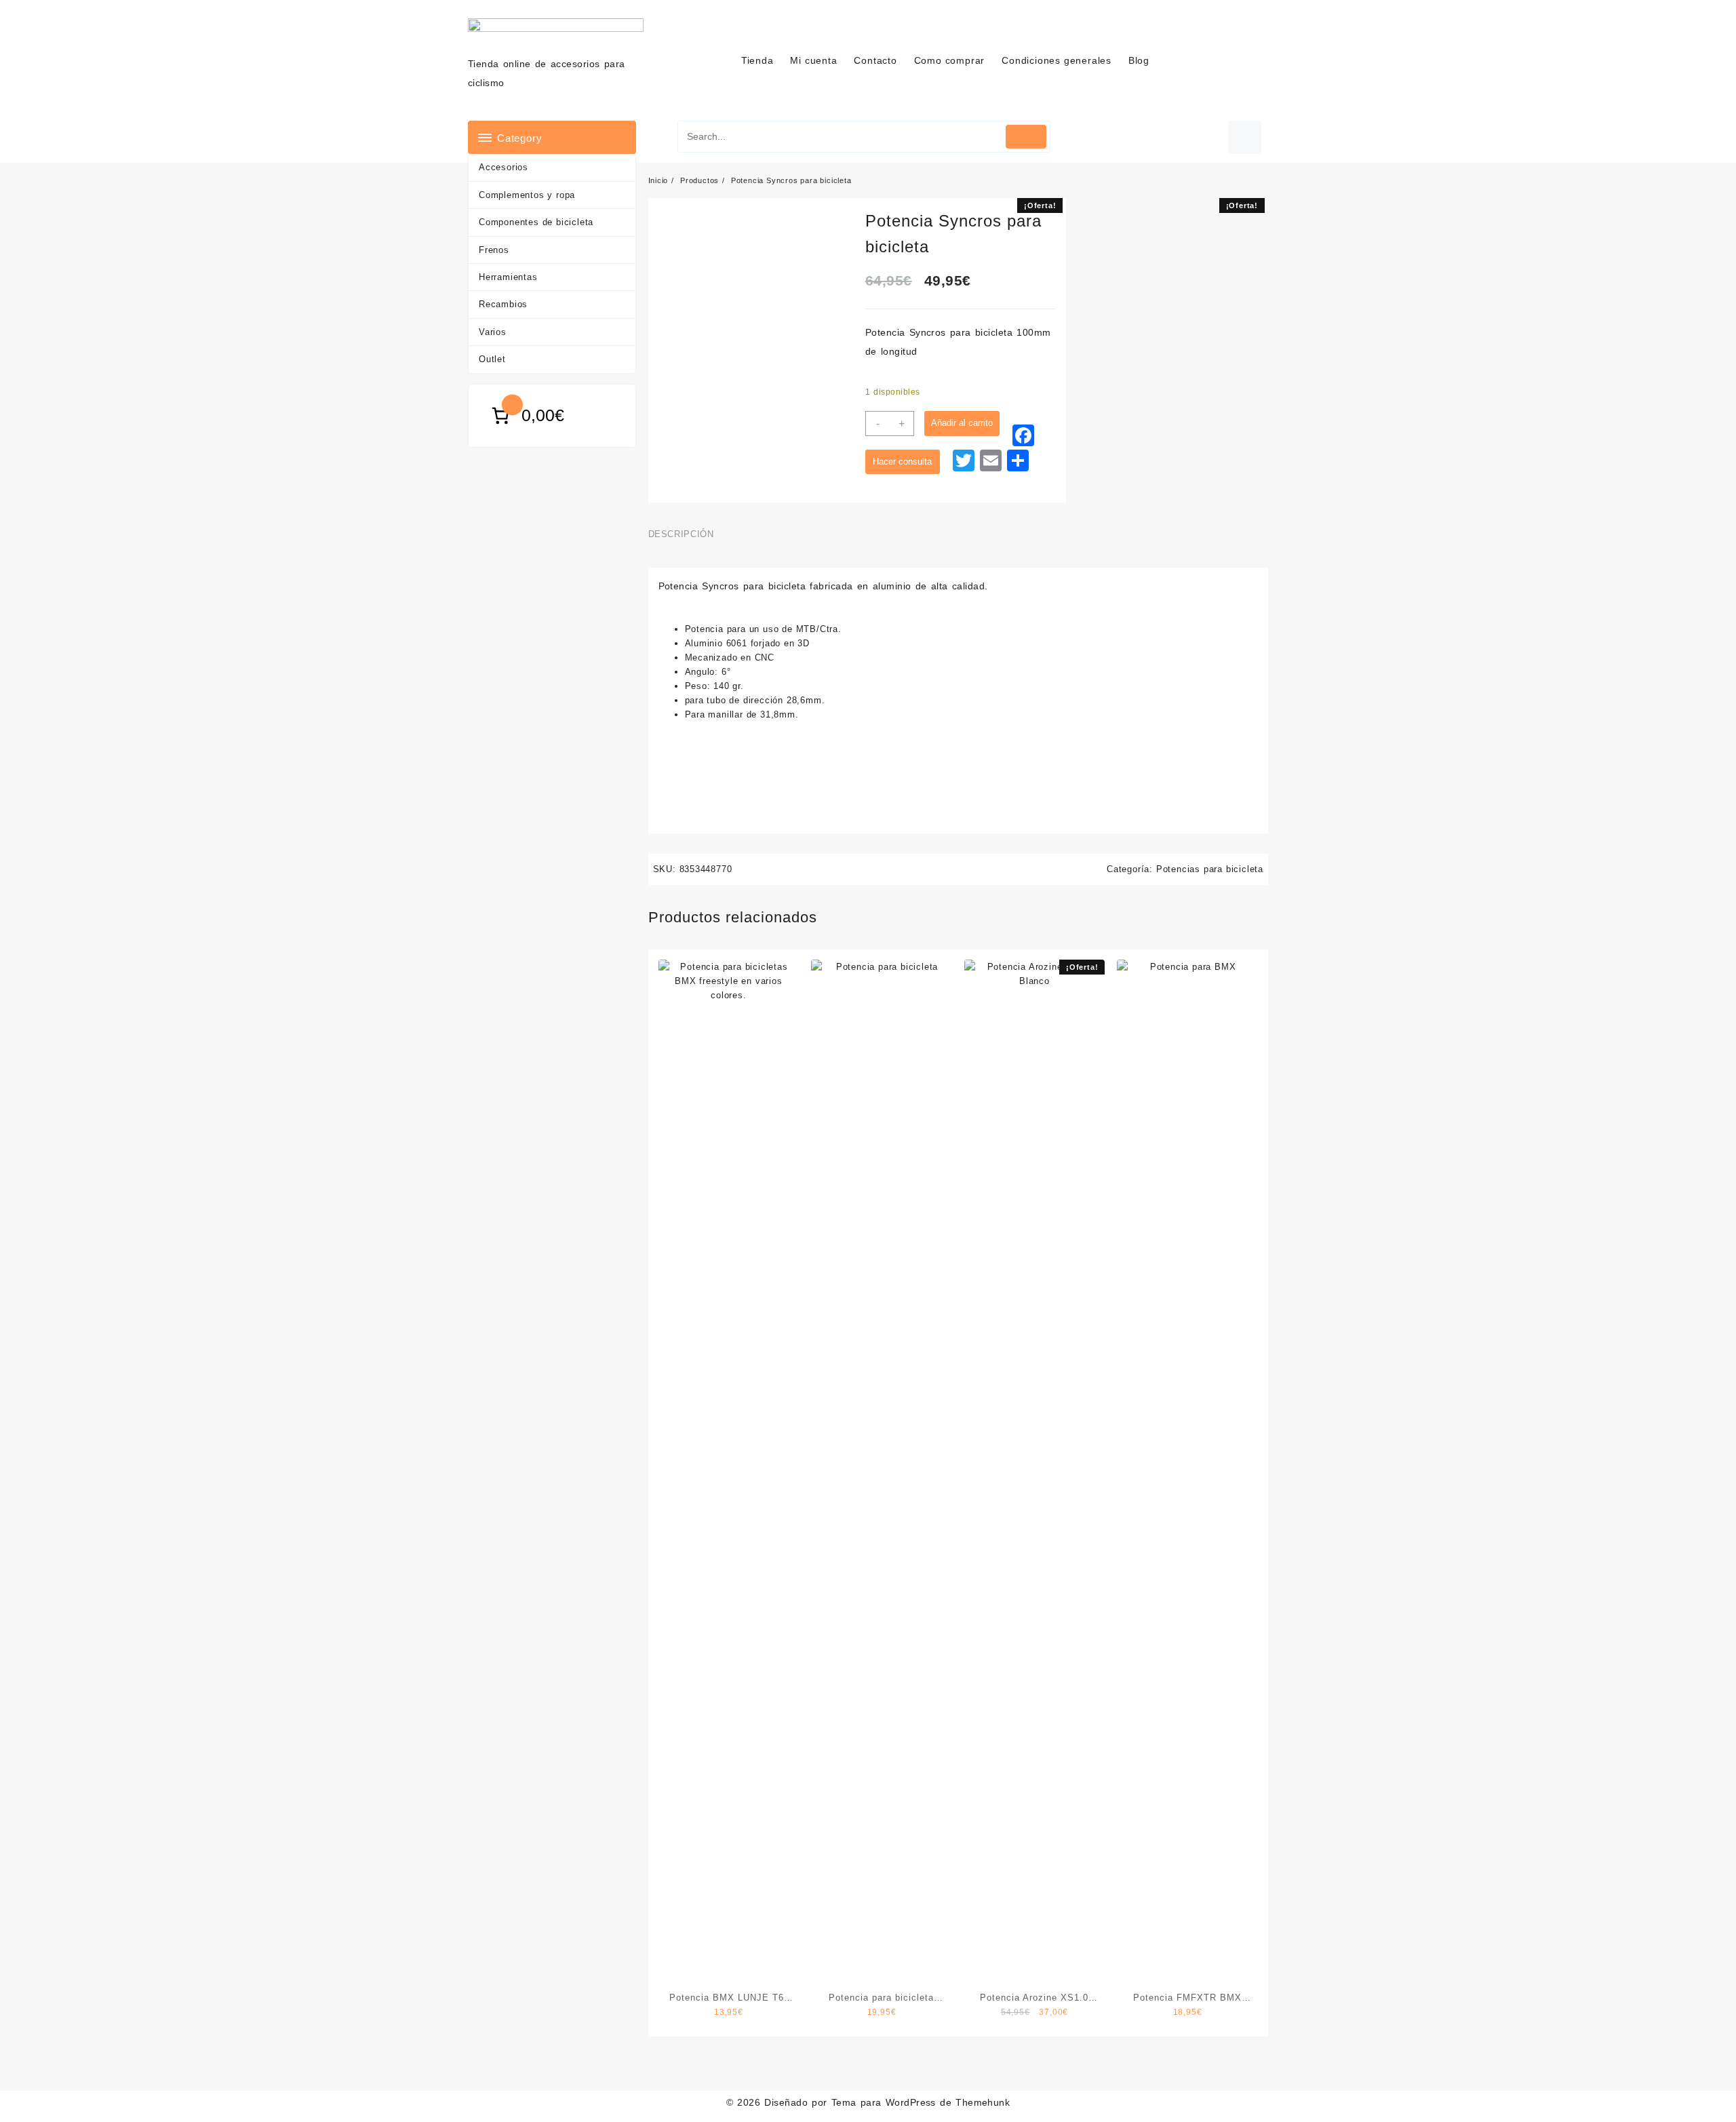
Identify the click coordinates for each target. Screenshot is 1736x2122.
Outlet (492, 359)
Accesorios (504, 167)
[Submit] (1026, 137)
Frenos (494, 250)
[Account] (1245, 137)
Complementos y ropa (527, 195)
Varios (493, 332)
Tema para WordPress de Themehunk (921, 2102)
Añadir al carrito (962, 423)
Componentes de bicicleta (536, 222)
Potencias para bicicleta (1210, 869)
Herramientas (508, 277)
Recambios (503, 304)
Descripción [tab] (681, 534)
